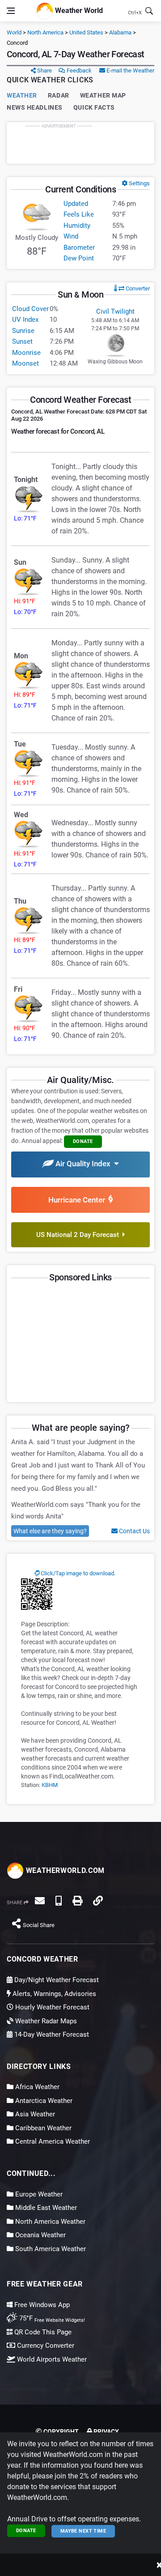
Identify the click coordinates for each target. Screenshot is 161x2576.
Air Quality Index (84, 1164)
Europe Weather (38, 2194)
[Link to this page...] (98, 1901)
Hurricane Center (78, 1200)
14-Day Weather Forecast (51, 2034)
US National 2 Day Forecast (79, 1235)
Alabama (120, 32)
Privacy (106, 2431)
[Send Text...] (59, 1901)
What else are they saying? (50, 1531)
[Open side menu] (11, 11)
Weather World (78, 10)
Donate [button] (83, 1141)
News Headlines (35, 107)
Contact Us (134, 1531)
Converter (137, 288)
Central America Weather (52, 2141)
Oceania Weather (40, 2235)
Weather (22, 95)
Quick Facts (94, 107)
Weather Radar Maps (45, 2021)
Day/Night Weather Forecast (56, 1980)
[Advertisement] (80, 143)
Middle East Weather (45, 2208)
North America (45, 32)
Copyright (60, 2431)
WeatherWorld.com (64, 1870)
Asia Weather (34, 2114)
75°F (51, 2318)
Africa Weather (36, 2087)
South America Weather (50, 2249)
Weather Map (103, 95)
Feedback (78, 70)
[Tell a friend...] (40, 1901)
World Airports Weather (51, 2359)
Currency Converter (45, 2346)
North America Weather (49, 2222)
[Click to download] (37, 1594)
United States (86, 32)
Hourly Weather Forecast (51, 2007)
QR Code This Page (42, 2332)
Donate (26, 2531)
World (14, 32)
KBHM (50, 1785)
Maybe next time (83, 2531)
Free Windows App (41, 2305)
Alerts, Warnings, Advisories (53, 1994)
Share (44, 70)
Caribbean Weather (42, 2128)
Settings (139, 183)
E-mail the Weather (130, 70)
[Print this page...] (77, 1901)
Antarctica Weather (43, 2101)
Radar (59, 95)
